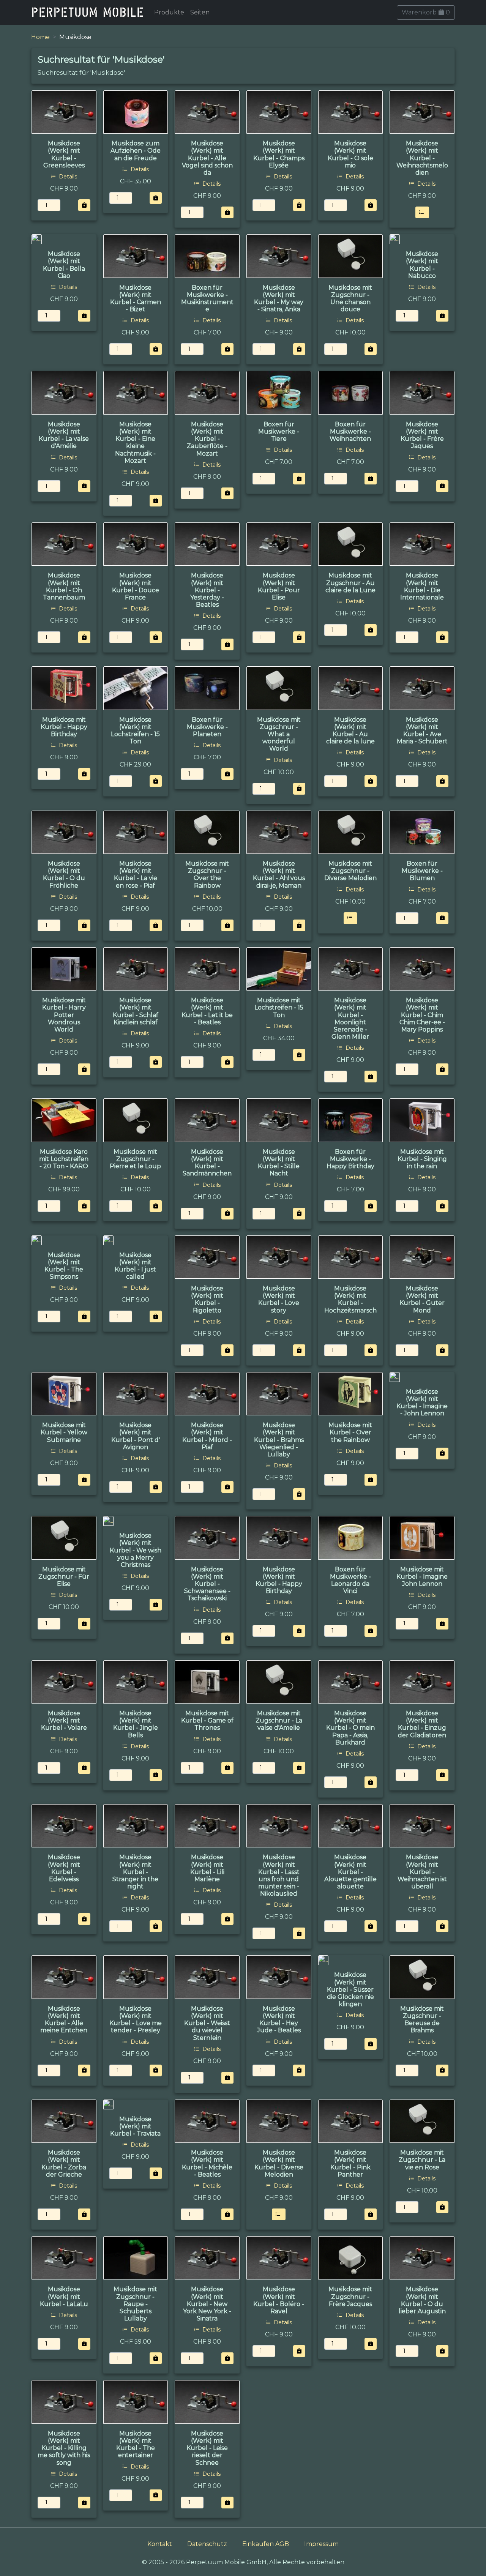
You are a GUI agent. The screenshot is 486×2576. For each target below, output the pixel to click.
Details (67, 177)
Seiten (200, 12)
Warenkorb (426, 12)
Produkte (169, 12)
